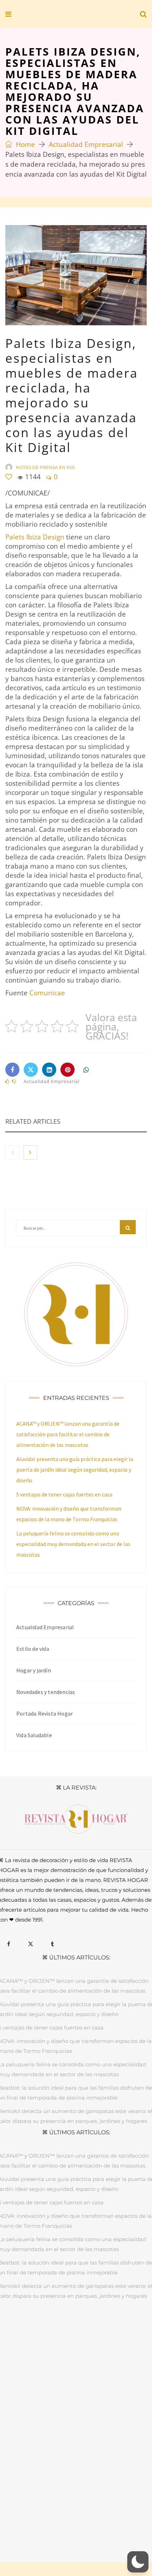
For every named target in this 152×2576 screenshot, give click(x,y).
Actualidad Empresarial (86, 144)
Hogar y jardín (34, 1670)
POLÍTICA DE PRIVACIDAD (76, 2516)
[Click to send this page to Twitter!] (31, 1070)
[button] (138, 2562)
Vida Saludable (34, 1735)
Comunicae (47, 993)
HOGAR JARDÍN (61, 2329)
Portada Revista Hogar (45, 1713)
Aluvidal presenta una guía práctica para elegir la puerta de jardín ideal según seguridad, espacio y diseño (75, 1470)
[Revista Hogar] (56, 15)
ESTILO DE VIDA (102, 2329)
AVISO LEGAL (27, 2516)
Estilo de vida (33, 1649)
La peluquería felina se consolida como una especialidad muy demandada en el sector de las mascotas (73, 1544)
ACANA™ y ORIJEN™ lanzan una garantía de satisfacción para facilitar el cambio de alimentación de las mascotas (68, 1434)
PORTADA (26, 2329)
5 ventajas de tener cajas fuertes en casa (64, 1494)
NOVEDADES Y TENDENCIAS (92, 2339)
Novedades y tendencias (46, 1692)
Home (25, 144)
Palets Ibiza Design (35, 537)
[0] (9, 477)
